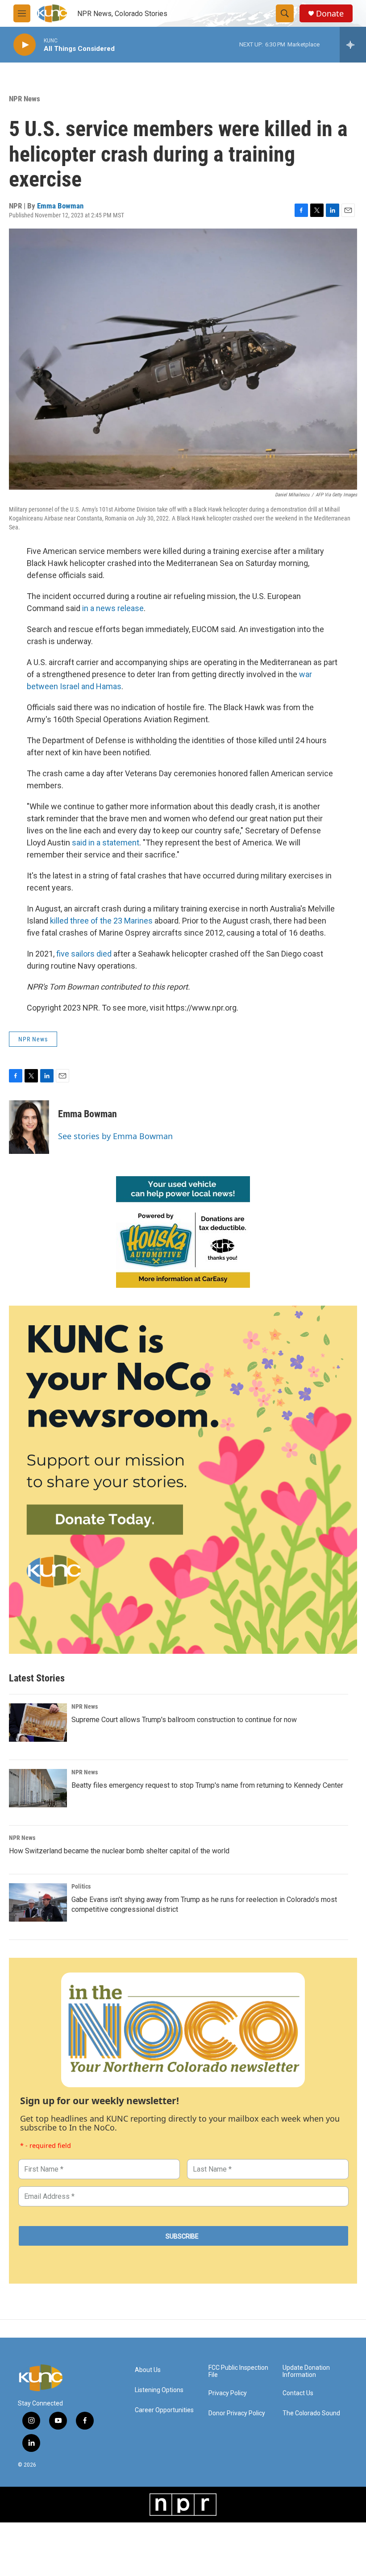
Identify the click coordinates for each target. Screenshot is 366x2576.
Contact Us (298, 2393)
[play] (25, 45)
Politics (81, 1886)
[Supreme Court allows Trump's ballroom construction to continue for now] (38, 1723)
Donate (330, 14)
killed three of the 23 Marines (101, 921)
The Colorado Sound (311, 2413)
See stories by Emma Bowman (115, 1136)
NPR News (25, 99)
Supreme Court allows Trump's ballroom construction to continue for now (184, 1720)
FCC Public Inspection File (238, 2371)
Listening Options (159, 2390)
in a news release (113, 608)
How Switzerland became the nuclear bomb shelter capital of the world (119, 1851)
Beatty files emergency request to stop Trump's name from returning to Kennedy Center (207, 1785)
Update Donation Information (306, 2371)
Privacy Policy (228, 2393)
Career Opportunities (164, 2410)
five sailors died (84, 954)
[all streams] (353, 45)
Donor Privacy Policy (237, 2413)
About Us (148, 2370)
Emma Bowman (60, 206)
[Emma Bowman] (29, 1127)
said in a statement (106, 843)
